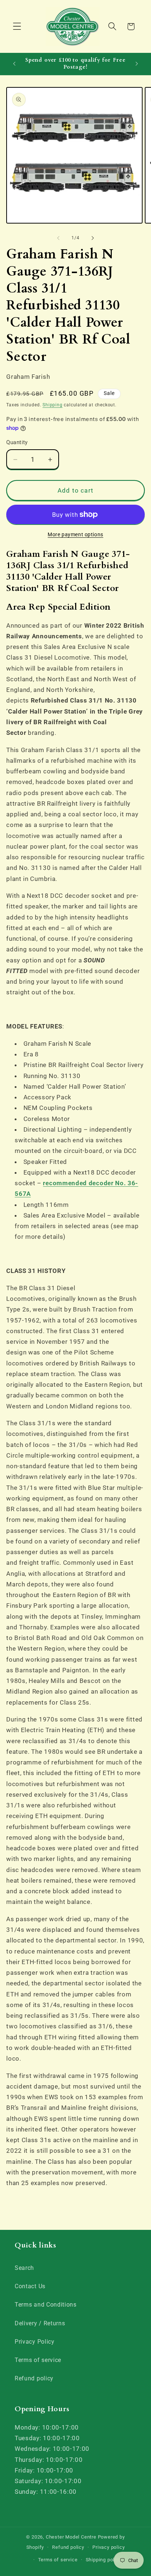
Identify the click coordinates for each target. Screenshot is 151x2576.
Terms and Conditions (46, 2305)
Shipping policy (104, 2560)
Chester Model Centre (71, 2537)
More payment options (75, 534)
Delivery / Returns (40, 2323)
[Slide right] (93, 238)
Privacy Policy (35, 2342)
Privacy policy (108, 2547)
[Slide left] (58, 238)
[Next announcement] (137, 64)
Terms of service (38, 2360)
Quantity (17, 442)
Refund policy (34, 2378)
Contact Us (30, 2286)
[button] (17, 27)
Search (24, 2268)
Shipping (52, 405)
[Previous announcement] (14, 64)
